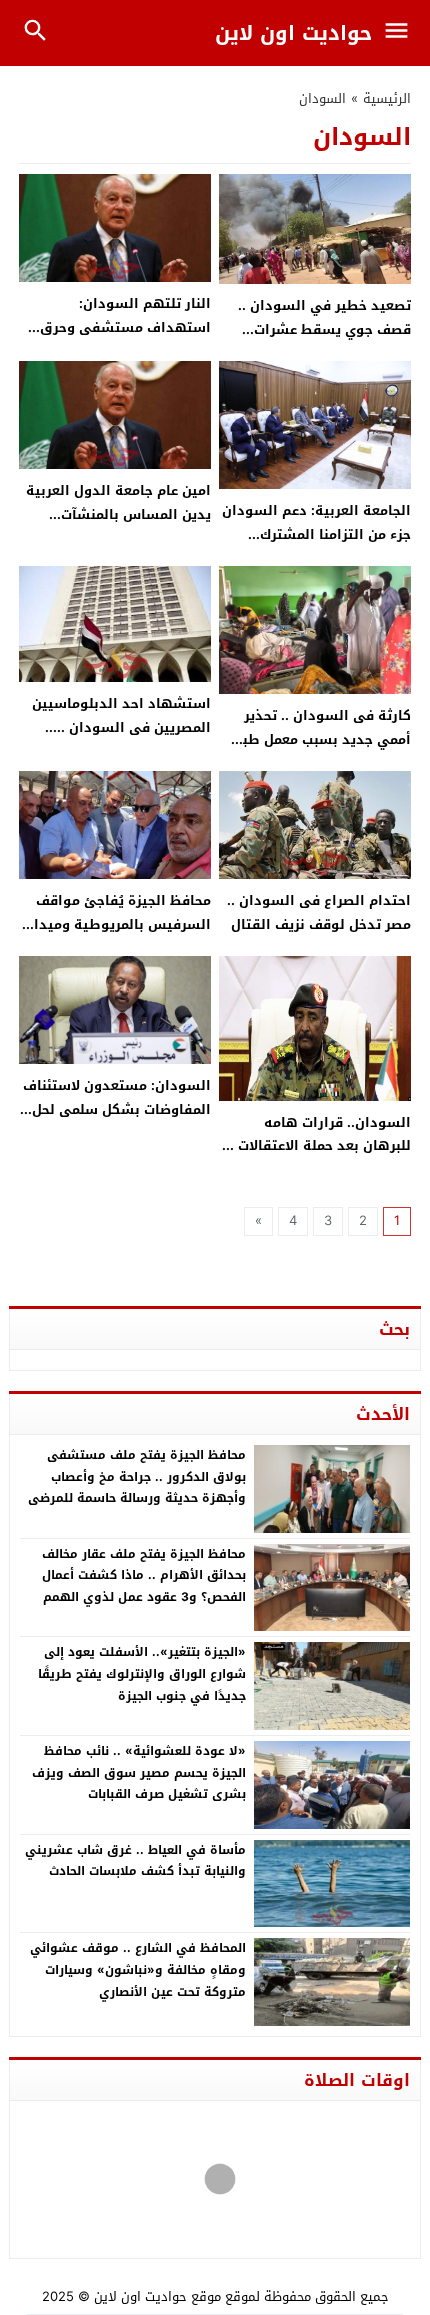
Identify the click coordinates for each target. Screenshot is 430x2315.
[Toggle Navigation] (401, 33)
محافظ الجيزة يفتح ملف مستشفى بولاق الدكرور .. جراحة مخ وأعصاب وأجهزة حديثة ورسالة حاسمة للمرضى (137, 1476)
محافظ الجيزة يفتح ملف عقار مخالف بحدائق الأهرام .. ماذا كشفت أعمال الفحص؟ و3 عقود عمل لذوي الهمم (144, 1575)
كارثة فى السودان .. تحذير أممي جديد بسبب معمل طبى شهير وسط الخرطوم (320, 739)
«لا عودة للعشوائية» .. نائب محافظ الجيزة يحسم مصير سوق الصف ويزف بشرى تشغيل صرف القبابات (139, 1772)
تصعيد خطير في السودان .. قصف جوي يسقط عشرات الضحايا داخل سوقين (324, 329)
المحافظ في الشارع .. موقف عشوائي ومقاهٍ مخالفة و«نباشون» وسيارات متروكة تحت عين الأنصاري (138, 1969)
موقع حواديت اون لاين (157, 2296)
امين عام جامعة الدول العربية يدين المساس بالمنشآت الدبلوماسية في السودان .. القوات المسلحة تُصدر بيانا (118, 525)
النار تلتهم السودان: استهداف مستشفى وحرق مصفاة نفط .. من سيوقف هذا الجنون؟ (116, 338)
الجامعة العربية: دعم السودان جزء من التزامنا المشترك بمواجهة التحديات (316, 534)
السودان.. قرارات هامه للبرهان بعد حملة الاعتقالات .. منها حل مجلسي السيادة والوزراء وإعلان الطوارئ (318, 1157)
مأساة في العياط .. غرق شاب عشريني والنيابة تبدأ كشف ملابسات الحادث (135, 1861)
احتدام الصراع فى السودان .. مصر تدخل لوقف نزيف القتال (319, 912)
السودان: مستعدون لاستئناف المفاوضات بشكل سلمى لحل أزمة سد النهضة (117, 1109)
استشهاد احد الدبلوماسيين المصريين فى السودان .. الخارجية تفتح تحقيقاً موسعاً (121, 727)
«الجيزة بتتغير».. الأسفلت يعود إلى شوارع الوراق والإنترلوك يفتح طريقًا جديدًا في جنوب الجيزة (142, 1673)
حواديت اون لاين (293, 33)
